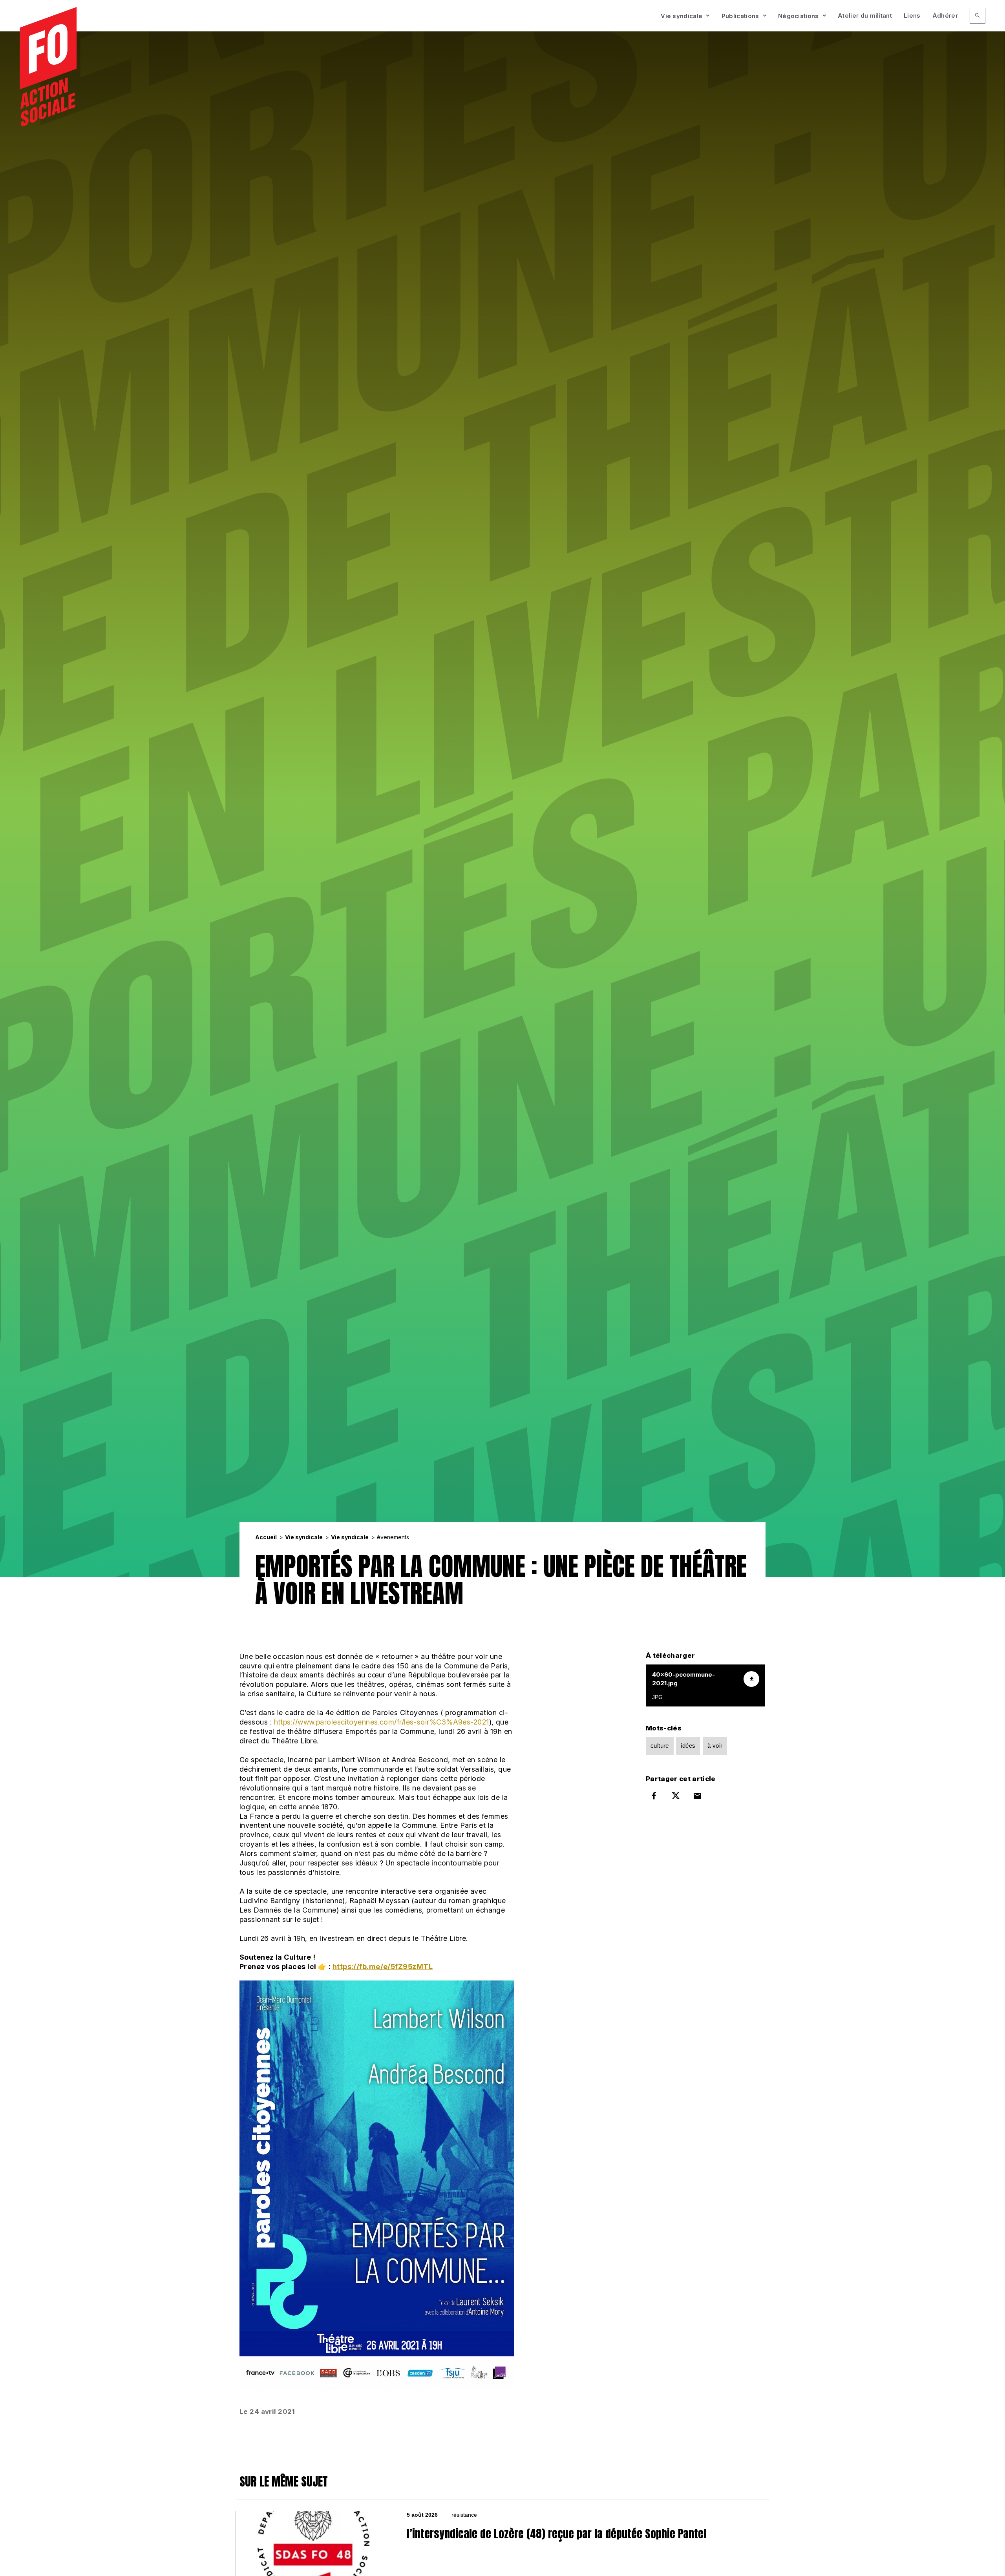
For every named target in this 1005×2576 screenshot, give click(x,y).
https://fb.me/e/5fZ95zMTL (383, 1967)
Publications (740, 16)
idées (688, 1746)
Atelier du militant (865, 16)
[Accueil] (48, 67)
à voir (715, 1746)
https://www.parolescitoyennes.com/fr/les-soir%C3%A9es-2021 (382, 1722)
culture (660, 1746)
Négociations (799, 16)
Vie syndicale (682, 16)
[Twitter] (676, 1796)
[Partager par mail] (698, 1796)
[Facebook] (654, 1796)
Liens (912, 16)
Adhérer (945, 16)
